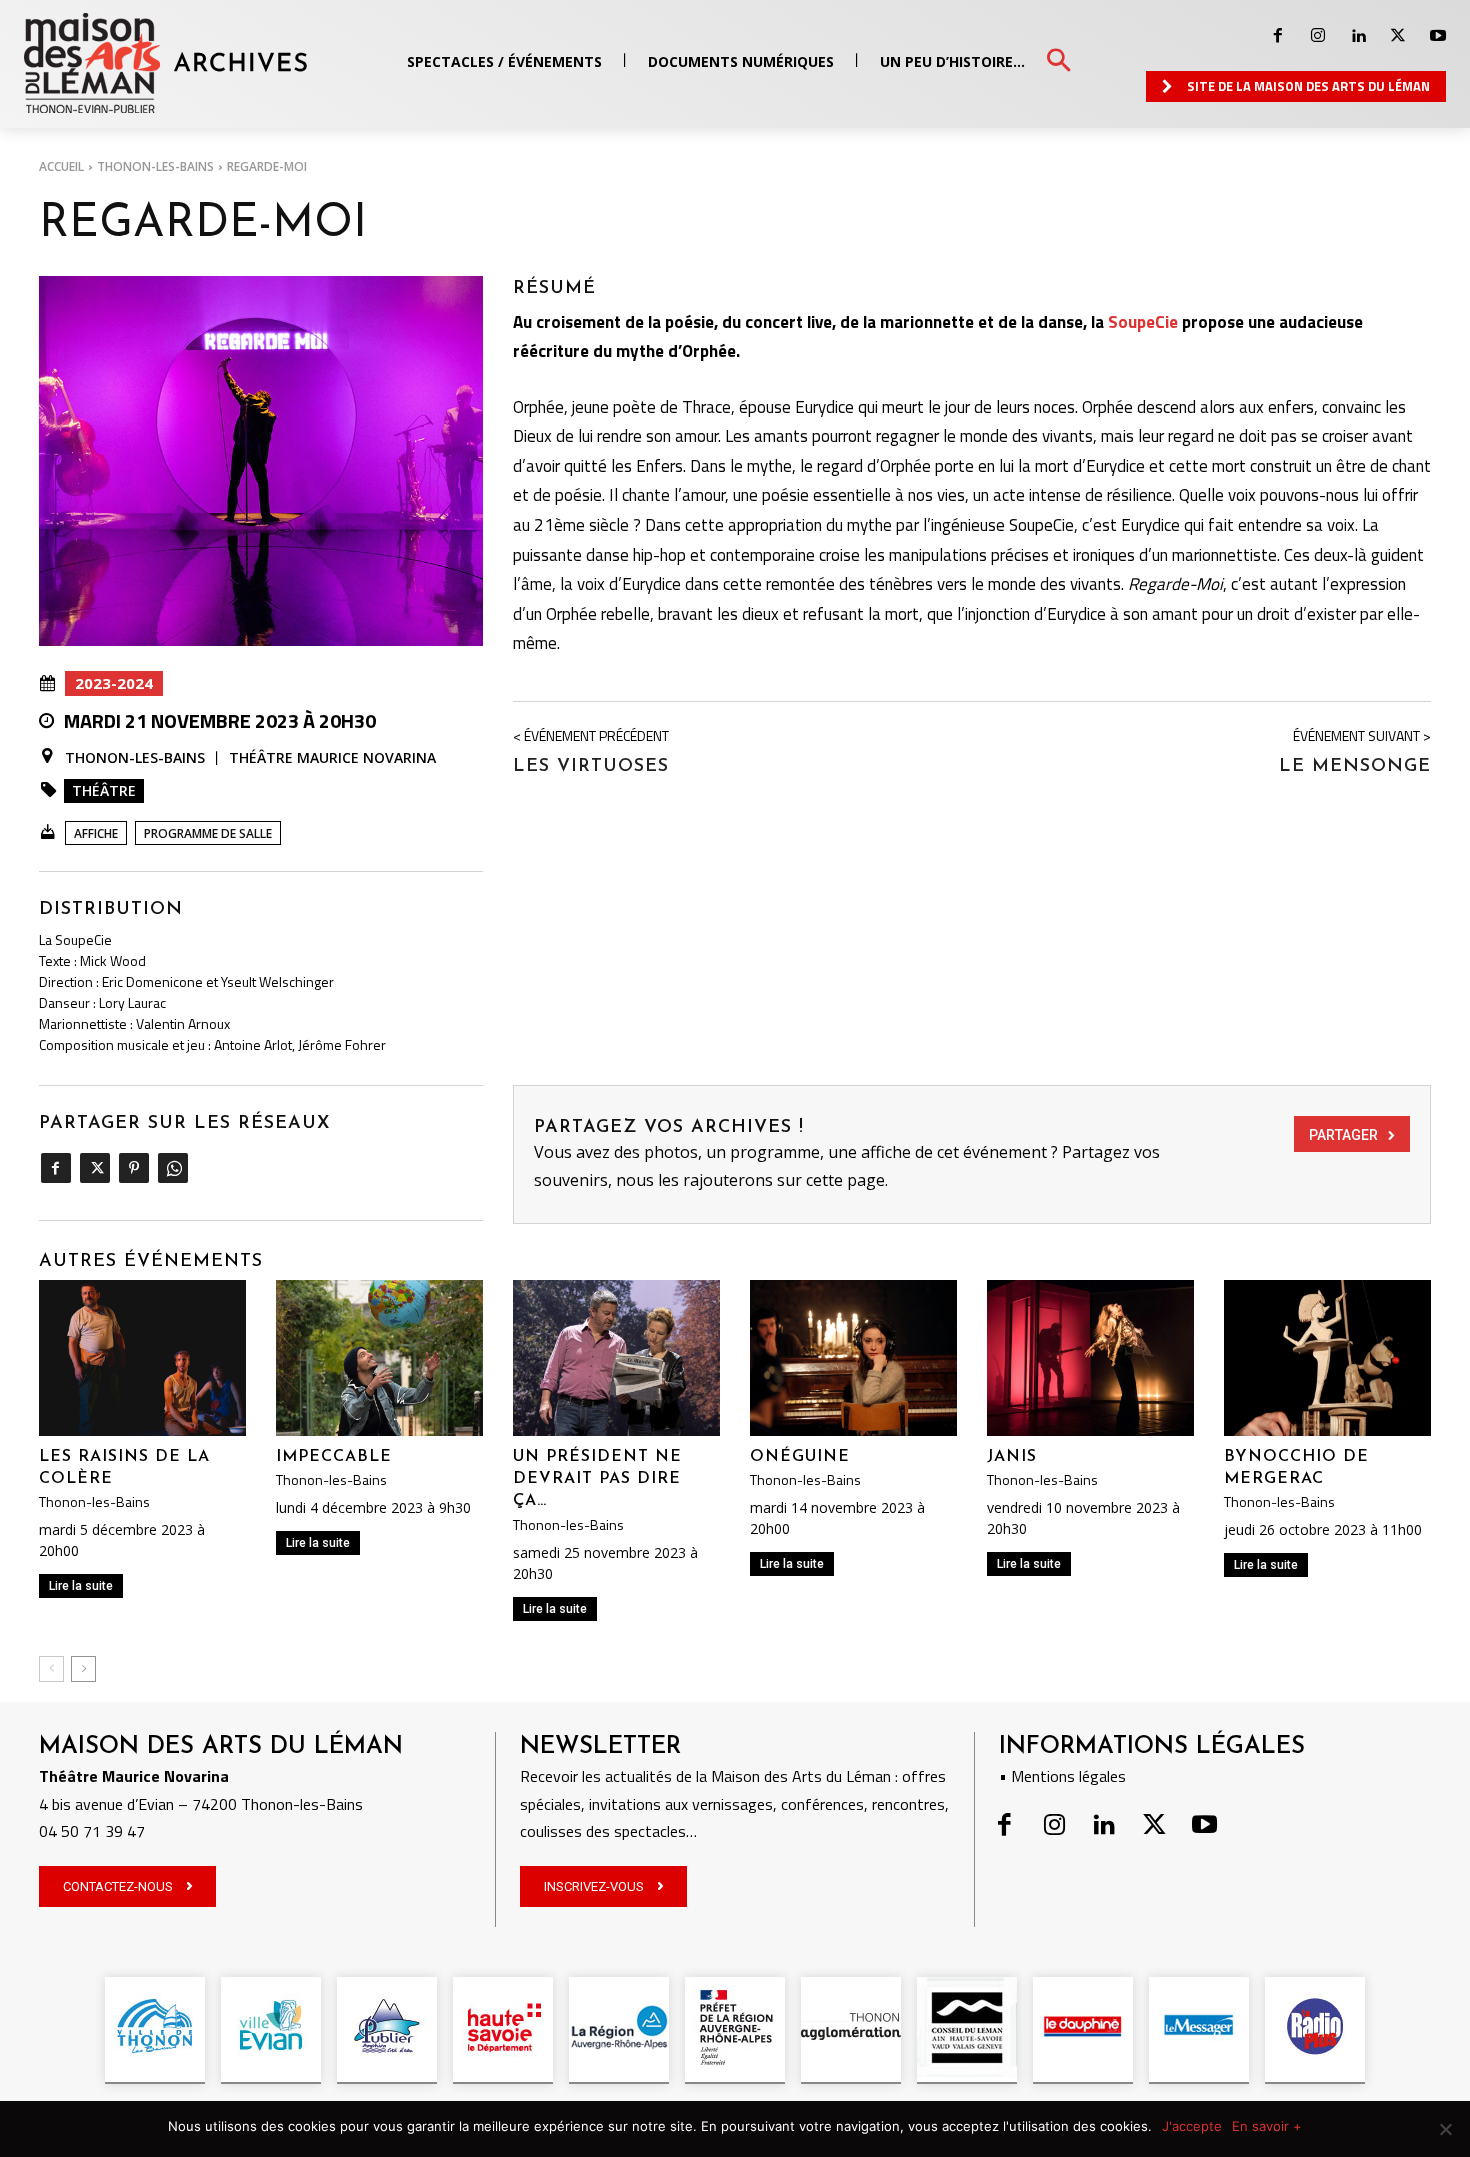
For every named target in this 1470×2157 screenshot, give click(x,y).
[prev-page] (51, 1669)
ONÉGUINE (800, 1457)
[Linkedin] (1358, 36)
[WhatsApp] (172, 1168)
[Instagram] (1318, 36)
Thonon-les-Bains (155, 166)
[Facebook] (1278, 36)
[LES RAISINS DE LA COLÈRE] (142, 1357)
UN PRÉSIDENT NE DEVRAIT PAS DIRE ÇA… (597, 1479)
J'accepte (1192, 2126)
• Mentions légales (1062, 1776)
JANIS (1012, 1457)
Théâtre (104, 790)
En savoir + (1267, 2126)
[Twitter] (1398, 36)
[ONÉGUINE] (853, 1357)
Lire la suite (81, 1586)
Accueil (61, 166)
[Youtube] (1438, 36)
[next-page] (83, 1669)
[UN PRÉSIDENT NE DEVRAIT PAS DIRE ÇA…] (616, 1357)
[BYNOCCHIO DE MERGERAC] (1327, 1357)
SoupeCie (1143, 322)
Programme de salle (208, 833)
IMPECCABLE (334, 1457)
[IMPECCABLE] (379, 1357)
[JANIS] (1090, 1357)
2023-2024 (114, 683)
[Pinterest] (133, 1168)
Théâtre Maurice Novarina (332, 757)
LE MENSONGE (1355, 767)
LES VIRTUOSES (591, 767)
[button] (1058, 61)
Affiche (96, 833)
